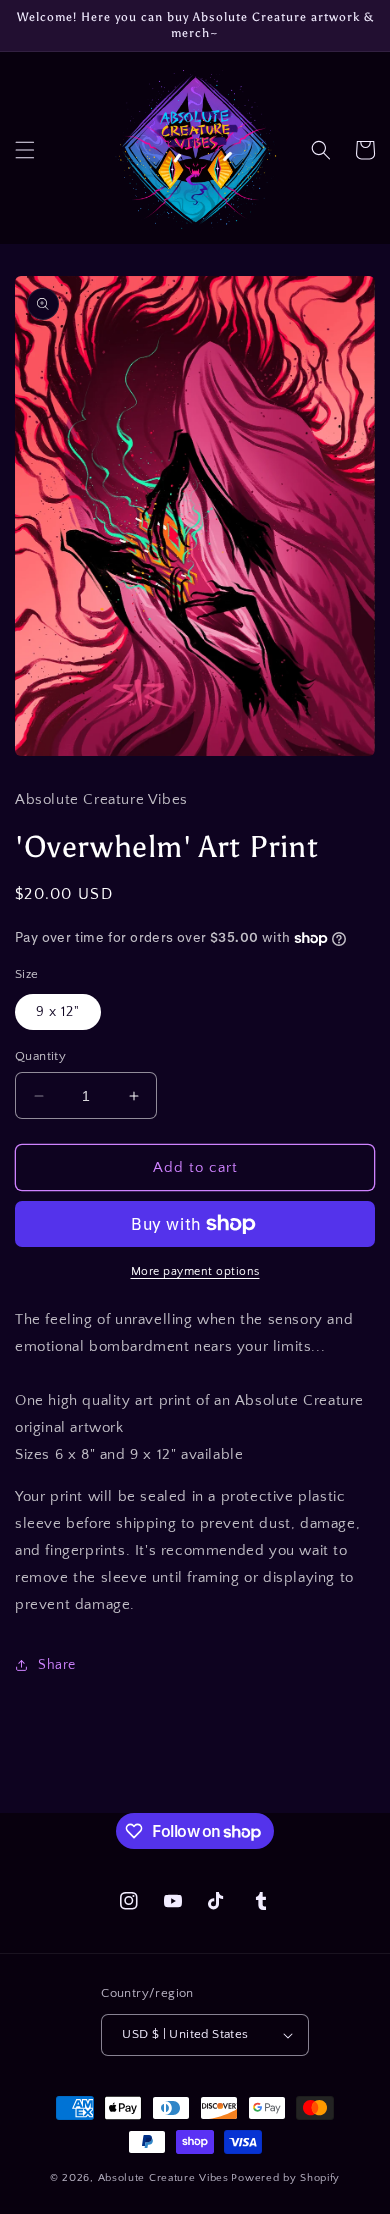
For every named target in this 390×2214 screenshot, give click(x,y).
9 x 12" (58, 1012)
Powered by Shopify (285, 2178)
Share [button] (57, 1665)
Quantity (40, 1056)
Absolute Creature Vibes (163, 2178)
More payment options (195, 1271)
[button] (25, 150)
